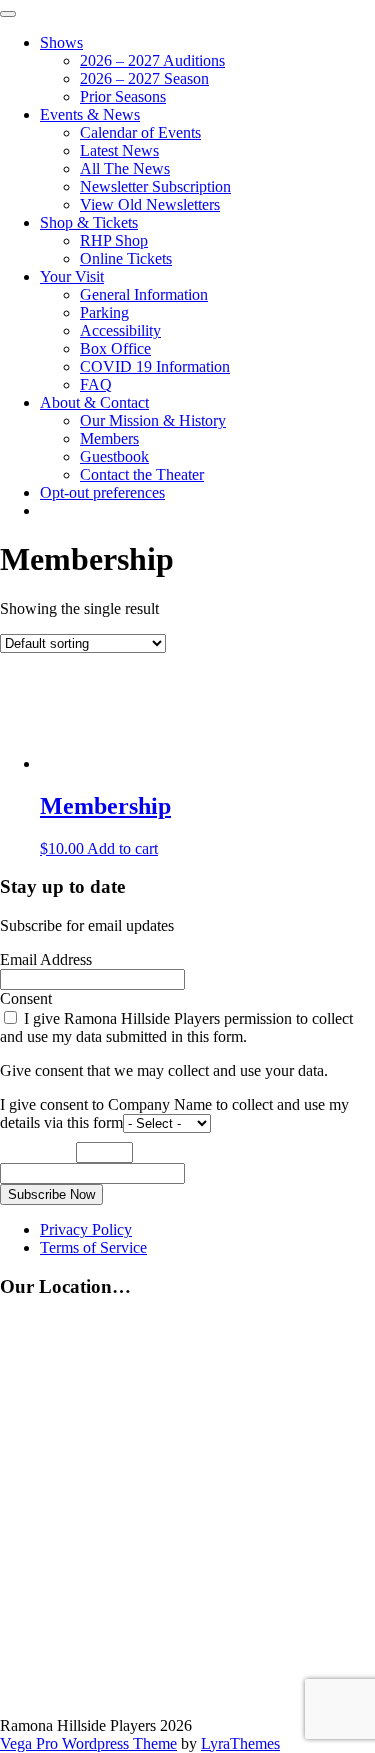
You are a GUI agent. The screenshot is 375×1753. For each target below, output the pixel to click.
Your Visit (72, 276)
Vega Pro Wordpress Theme (88, 1743)
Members (109, 438)
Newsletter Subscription (155, 186)
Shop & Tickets (89, 222)
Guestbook (114, 456)
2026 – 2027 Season (144, 78)
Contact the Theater (142, 474)
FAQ (96, 384)
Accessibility (120, 330)
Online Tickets (126, 258)
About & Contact (94, 402)
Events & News (90, 114)
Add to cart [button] (122, 848)
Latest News (119, 150)
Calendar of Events (140, 132)
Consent (26, 998)
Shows (61, 42)
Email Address (46, 959)
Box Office (115, 348)
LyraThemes (240, 1743)
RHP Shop (114, 240)
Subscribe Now (51, 1194)
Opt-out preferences (102, 492)
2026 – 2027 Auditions (152, 60)
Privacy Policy (86, 1229)
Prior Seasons (123, 96)
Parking (104, 312)
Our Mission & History (153, 420)
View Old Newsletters (150, 204)
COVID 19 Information (155, 366)
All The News (125, 168)
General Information (144, 294)
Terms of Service (93, 1247)
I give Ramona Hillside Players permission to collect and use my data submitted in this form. (176, 1027)
